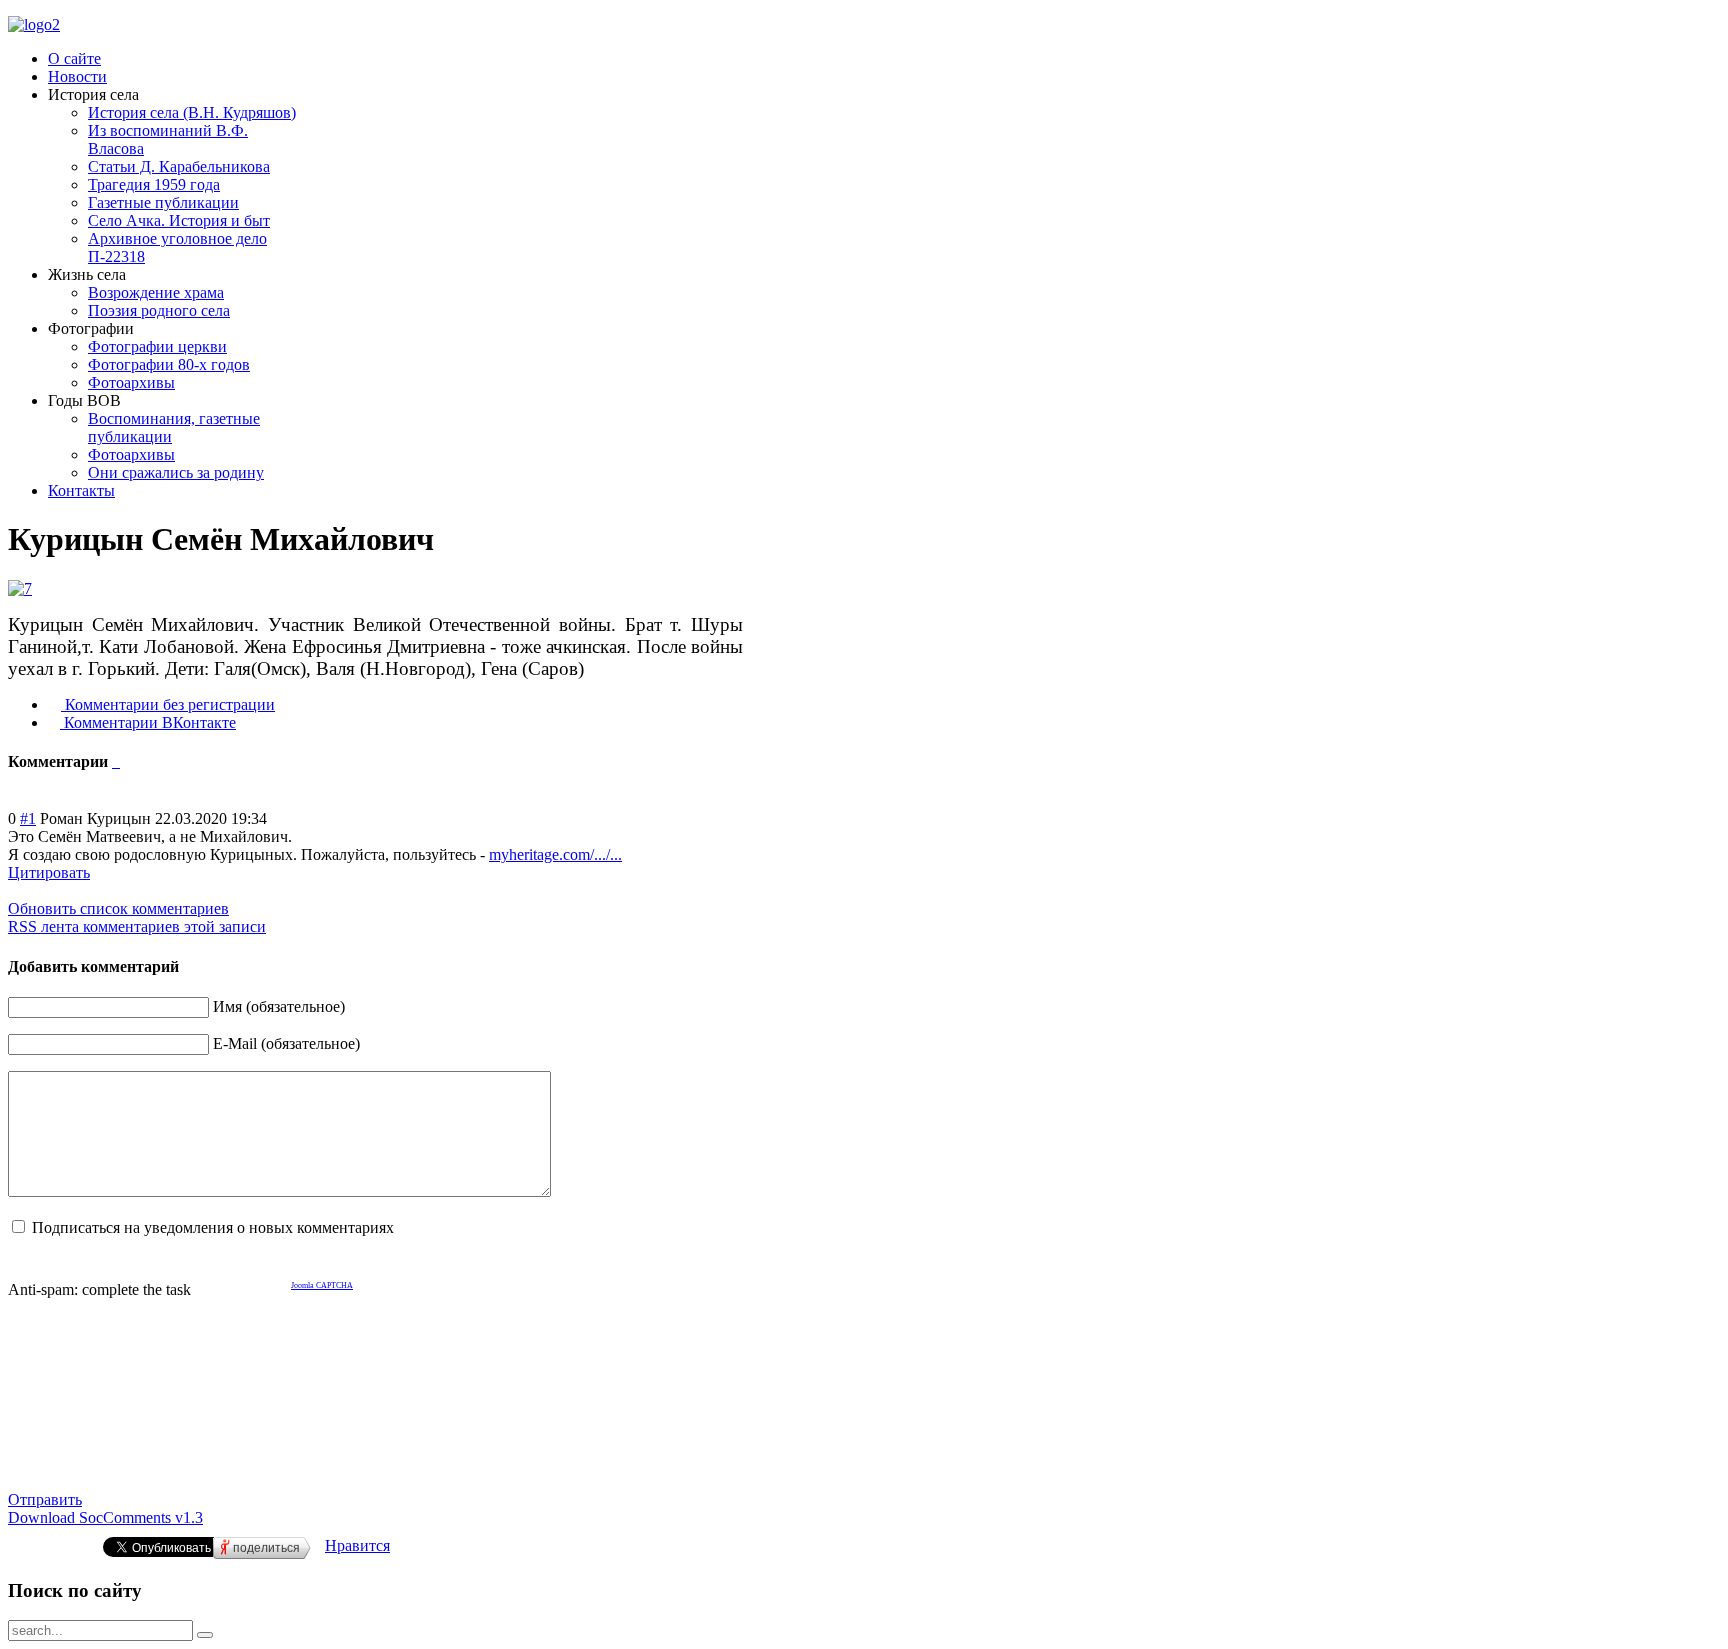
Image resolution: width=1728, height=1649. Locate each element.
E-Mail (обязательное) (286, 1043)
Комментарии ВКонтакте (148, 722)
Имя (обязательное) (279, 1006)
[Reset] (205, 1635)
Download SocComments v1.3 (105, 1517)
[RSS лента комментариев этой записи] (114, 761)
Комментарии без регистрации (168, 704)
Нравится (357, 1545)
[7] (20, 588)
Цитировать (49, 872)
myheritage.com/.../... (555, 854)
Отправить (45, 1499)
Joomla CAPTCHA (322, 1285)
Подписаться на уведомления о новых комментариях (213, 1227)
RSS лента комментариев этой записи (137, 926)
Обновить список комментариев (118, 908)
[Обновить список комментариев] (118, 761)
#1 (28, 818)
